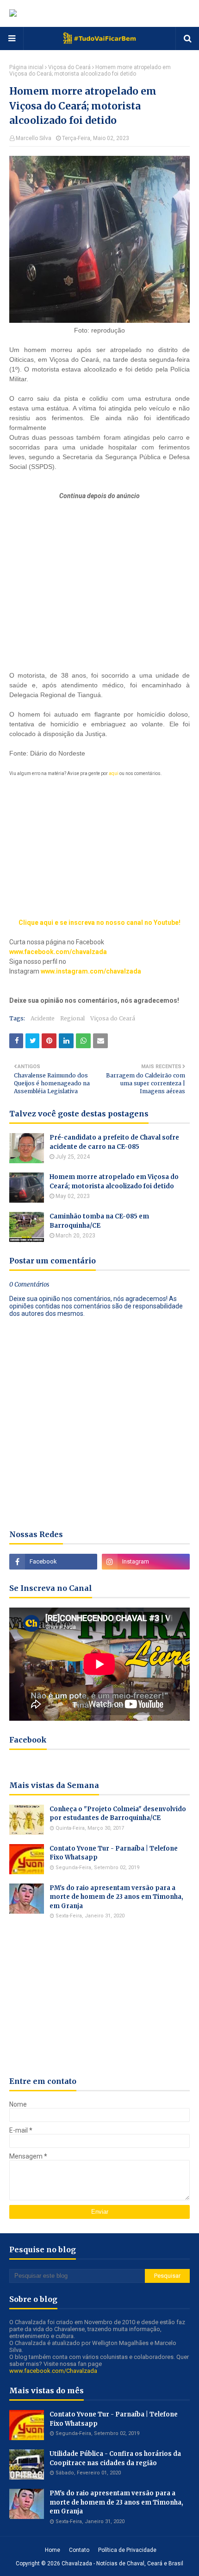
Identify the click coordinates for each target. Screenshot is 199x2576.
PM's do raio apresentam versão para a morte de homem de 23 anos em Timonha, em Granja (116, 1897)
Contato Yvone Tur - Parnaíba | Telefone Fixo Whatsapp (114, 1853)
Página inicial (26, 67)
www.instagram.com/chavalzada (91, 971)
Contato (79, 2550)
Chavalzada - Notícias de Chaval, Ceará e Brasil (122, 2563)
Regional (72, 1018)
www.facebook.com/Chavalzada (53, 2371)
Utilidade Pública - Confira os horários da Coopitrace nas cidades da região (115, 2458)
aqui (114, 773)
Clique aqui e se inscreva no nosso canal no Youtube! (99, 923)
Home (53, 2550)
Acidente (43, 1018)
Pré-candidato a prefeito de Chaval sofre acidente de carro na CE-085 (114, 1142)
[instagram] (146, 1562)
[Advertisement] (99, 566)
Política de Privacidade (127, 2550)
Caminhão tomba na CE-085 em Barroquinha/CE (99, 1221)
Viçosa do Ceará (69, 67)
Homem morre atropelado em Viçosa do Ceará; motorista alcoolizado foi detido (114, 1182)
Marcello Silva (34, 138)
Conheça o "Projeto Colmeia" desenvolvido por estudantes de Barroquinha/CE (118, 1814)
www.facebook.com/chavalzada (58, 952)
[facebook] (53, 1562)
